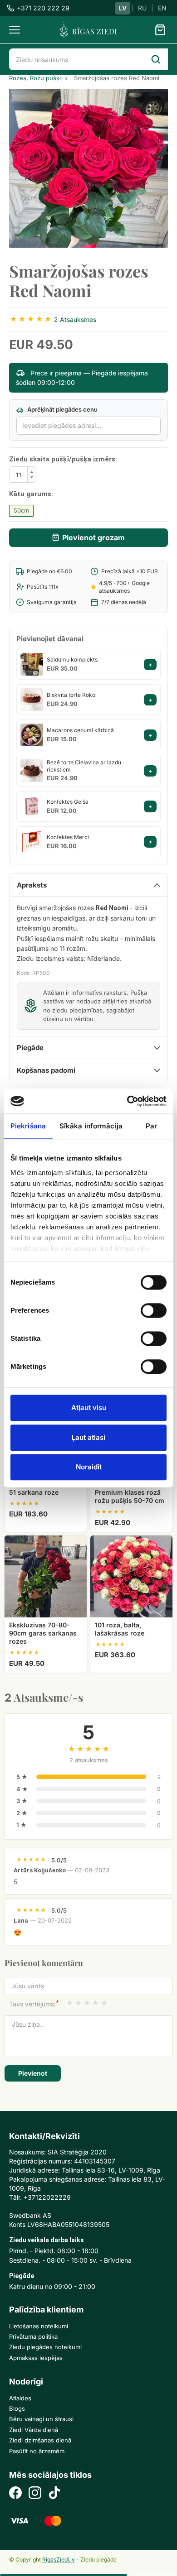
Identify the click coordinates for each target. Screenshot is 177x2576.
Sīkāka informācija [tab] (91, 1126)
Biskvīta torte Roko (71, 695)
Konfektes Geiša (68, 802)
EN (162, 8)
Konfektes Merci (68, 837)
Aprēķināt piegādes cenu (62, 409)
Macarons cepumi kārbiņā (80, 730)
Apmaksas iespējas (36, 2358)
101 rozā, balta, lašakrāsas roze (120, 1629)
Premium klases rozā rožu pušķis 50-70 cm (130, 1496)
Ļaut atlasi (88, 1437)
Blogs (17, 2408)
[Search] (156, 59)
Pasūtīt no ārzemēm (37, 2451)
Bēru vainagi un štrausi (41, 2419)
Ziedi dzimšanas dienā (40, 2440)
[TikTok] (54, 2494)
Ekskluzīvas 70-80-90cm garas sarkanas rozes (43, 1633)
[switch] (150, 1307)
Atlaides (20, 2398)
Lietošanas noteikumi (39, 2326)
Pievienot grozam (93, 537)
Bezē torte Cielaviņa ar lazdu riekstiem (84, 766)
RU (142, 8)
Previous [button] (20, 168)
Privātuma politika (33, 2336)
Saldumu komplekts (72, 660)
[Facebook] (15, 2494)
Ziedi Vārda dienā (34, 2430)
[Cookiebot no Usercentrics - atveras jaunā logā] (127, 1101)
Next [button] (157, 168)
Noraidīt (89, 1467)
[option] (88, 168)
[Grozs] (160, 30)
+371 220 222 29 (43, 8)
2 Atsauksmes (75, 319)
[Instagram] (35, 2494)
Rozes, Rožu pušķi (35, 78)
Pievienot (33, 2073)
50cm (21, 510)
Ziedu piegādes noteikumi (45, 2347)
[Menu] (15, 30)
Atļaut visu (89, 1408)
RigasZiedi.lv (59, 2559)
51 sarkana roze (34, 1492)
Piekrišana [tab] (28, 1126)
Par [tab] (151, 1126)
